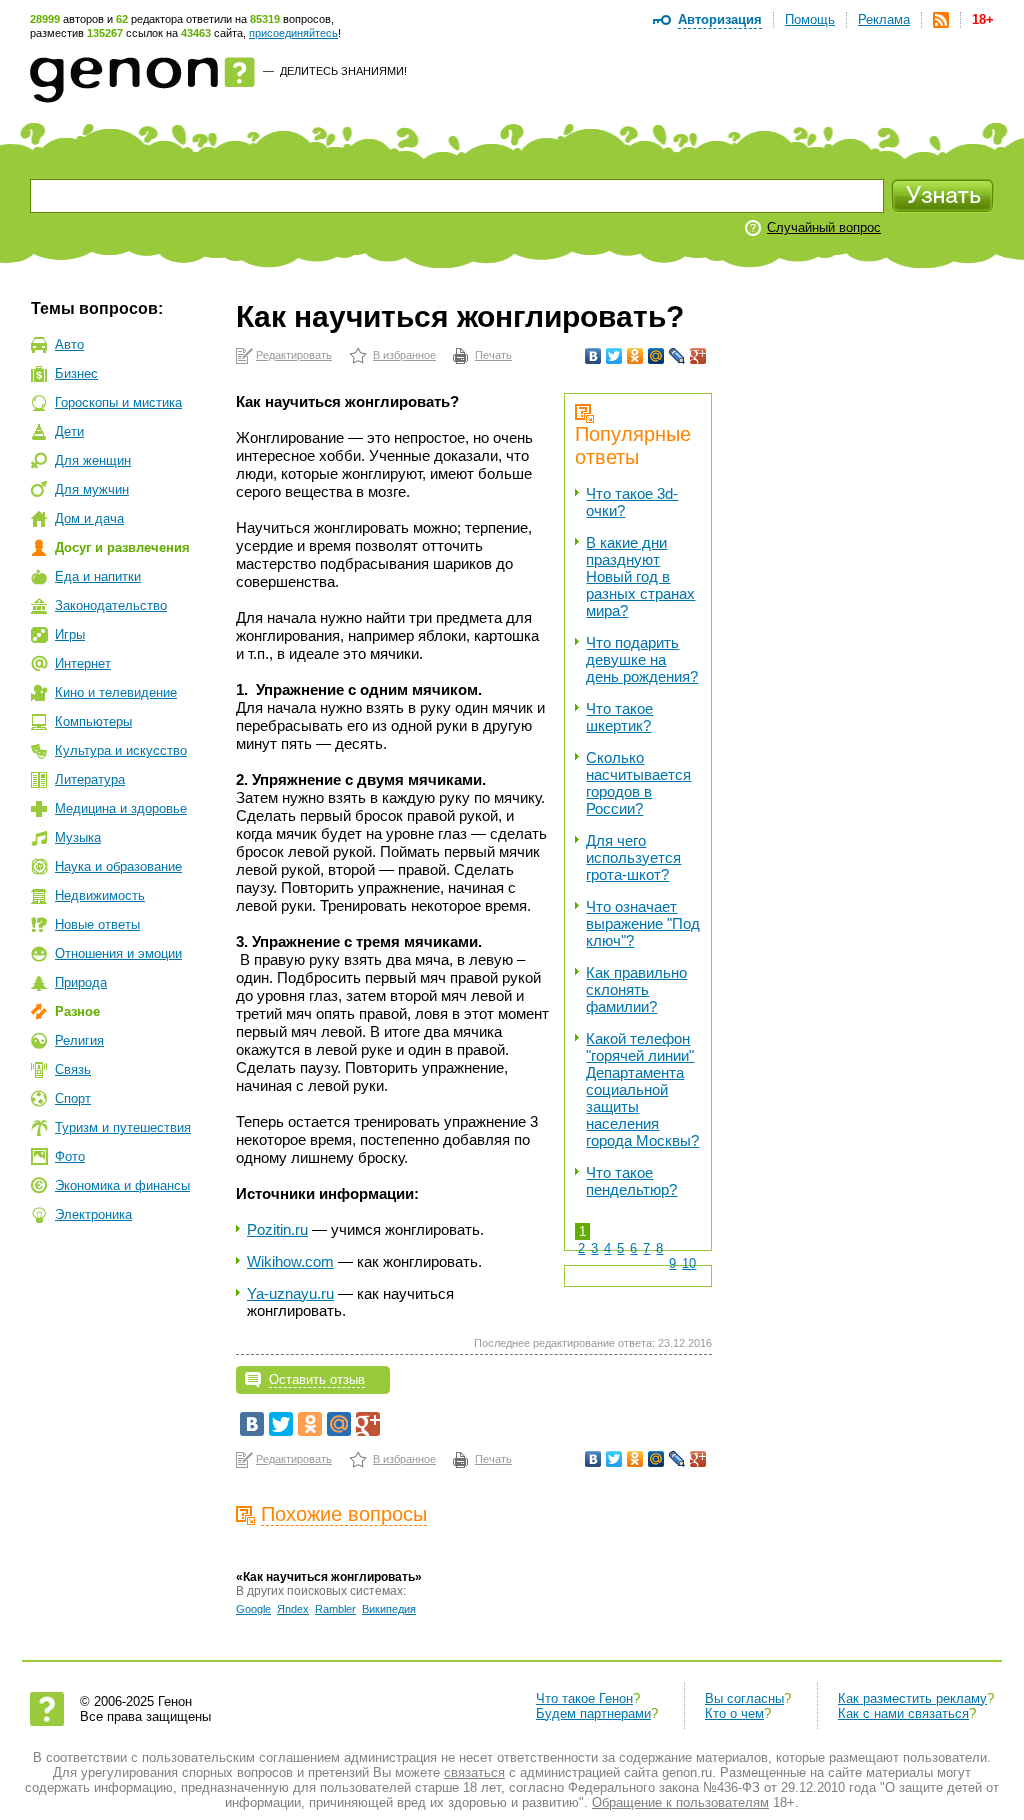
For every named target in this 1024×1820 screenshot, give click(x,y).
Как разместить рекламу (912, 1698)
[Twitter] (614, 356)
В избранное (404, 355)
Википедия (389, 1609)
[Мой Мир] (656, 356)
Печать (493, 355)
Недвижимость (100, 895)
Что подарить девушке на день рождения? (642, 659)
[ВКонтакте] (593, 356)
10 (689, 1263)
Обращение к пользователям (680, 1802)
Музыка (78, 837)
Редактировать (294, 355)
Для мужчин (92, 489)
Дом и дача (89, 518)
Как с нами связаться (903, 1713)
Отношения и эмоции (118, 953)
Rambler (335, 1609)
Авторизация (720, 19)
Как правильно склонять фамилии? (636, 989)
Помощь (810, 19)
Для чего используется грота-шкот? (633, 857)
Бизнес (76, 373)
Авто (69, 344)
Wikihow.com (290, 1261)
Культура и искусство (121, 750)
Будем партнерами (593, 1713)
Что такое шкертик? (619, 717)
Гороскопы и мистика (118, 402)
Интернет (83, 663)
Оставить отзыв (317, 1379)
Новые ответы (97, 924)
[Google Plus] (698, 356)
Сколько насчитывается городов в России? (638, 783)
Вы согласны (744, 1698)
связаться (474, 1772)
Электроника (93, 1214)
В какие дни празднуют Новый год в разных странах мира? (640, 576)
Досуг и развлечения (122, 547)
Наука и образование (118, 866)
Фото (70, 1156)
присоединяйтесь (293, 33)
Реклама (884, 19)
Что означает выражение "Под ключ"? (643, 923)
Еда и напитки (98, 576)
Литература (90, 779)
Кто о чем (734, 1713)
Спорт (73, 1098)
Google (253, 1609)
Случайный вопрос (824, 227)
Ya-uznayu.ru (290, 1293)
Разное (77, 1011)
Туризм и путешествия (123, 1127)
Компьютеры (93, 721)
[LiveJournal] (677, 356)
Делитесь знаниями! (343, 71)
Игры (70, 634)
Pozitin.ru (277, 1229)
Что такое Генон (584, 1698)
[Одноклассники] (635, 356)
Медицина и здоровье (121, 808)
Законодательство (111, 605)
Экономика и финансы (122, 1185)
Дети (69, 431)
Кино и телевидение (116, 692)
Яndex (293, 1609)
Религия (79, 1040)
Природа (81, 982)
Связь (73, 1069)
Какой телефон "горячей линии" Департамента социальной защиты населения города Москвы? (642, 1089)
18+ (983, 19)
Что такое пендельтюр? (631, 1181)
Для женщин (93, 460)
